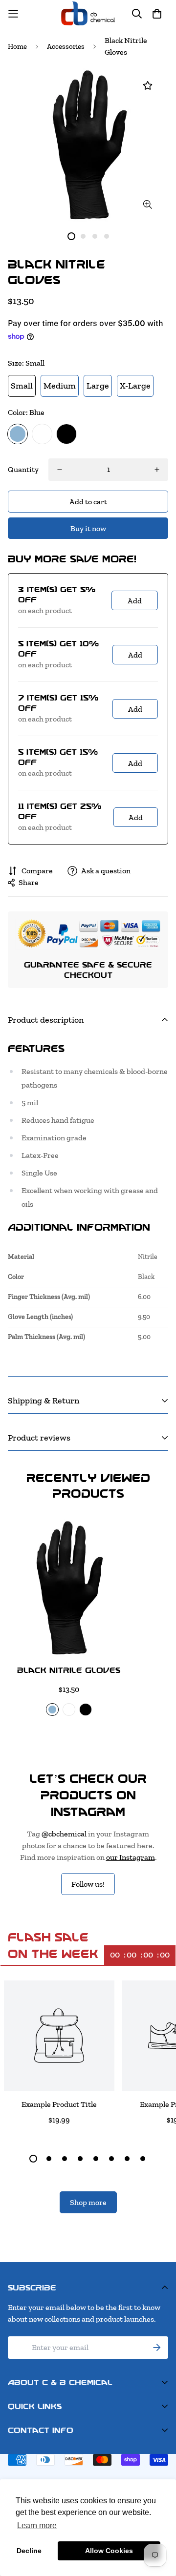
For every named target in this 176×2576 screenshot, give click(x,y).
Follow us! (88, 1884)
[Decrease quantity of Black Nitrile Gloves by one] (60, 470)
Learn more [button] (37, 2525)
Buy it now (88, 528)
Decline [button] (29, 2551)
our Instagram (131, 1857)
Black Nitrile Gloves (69, 1670)
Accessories (66, 46)
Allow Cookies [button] (109, 2551)
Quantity (23, 469)
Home (17, 46)
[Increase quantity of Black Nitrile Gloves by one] (157, 470)
